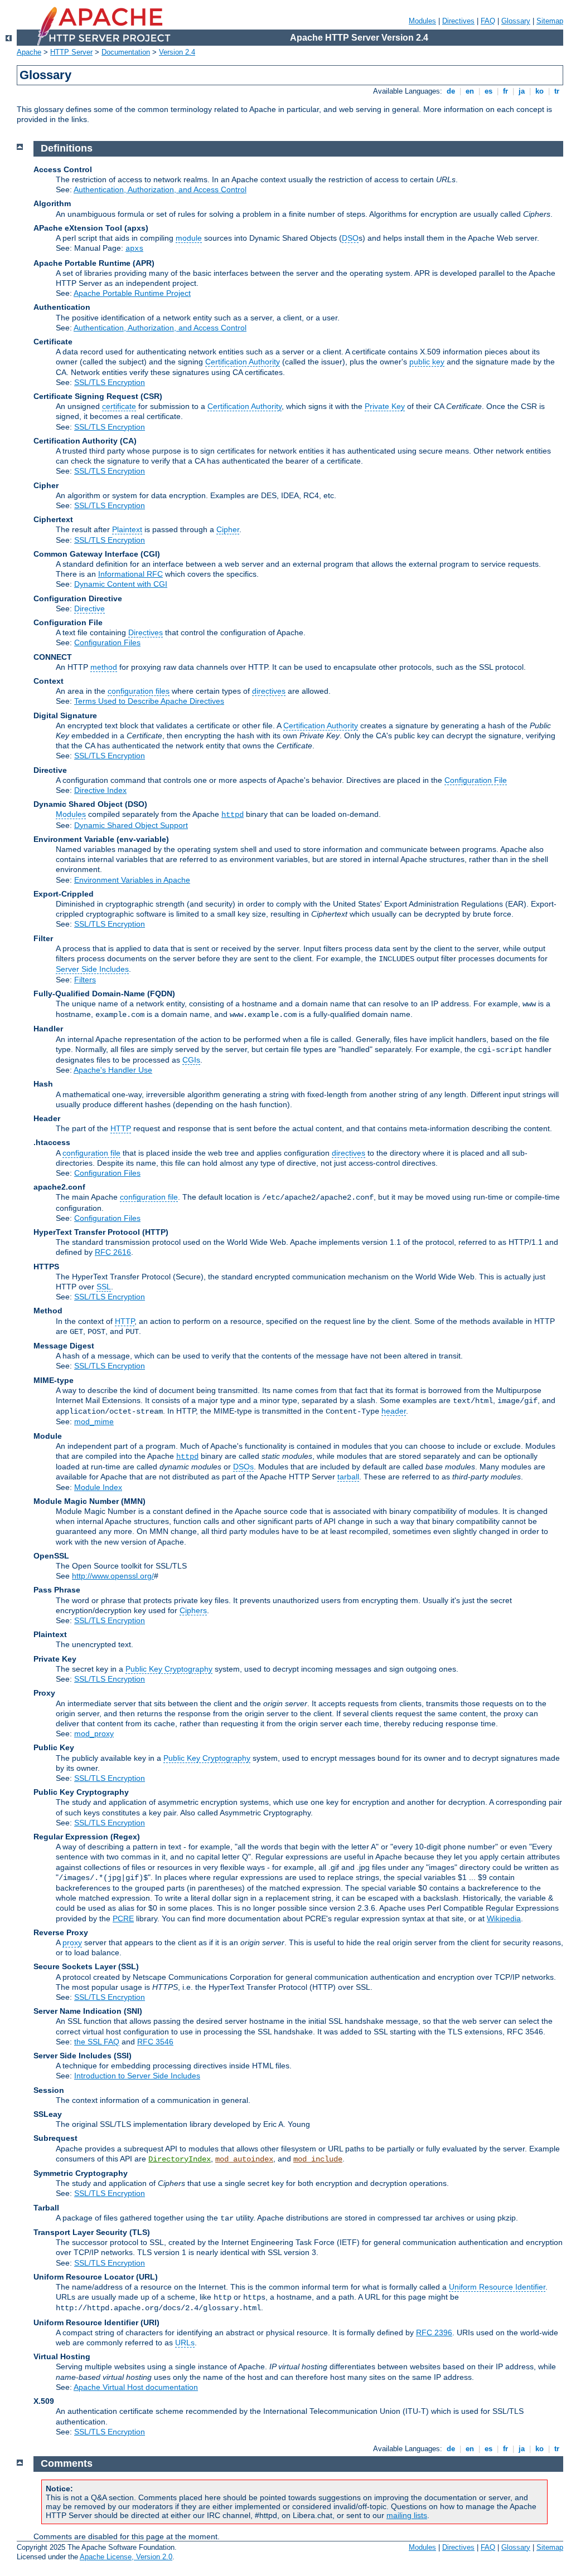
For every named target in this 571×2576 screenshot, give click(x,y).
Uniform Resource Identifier (497, 2287)
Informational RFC (130, 574)
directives (269, 691)
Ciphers (193, 1610)
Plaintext (127, 529)
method (104, 667)
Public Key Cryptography (169, 1669)
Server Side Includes (92, 969)
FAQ (488, 21)
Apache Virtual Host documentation (136, 2387)
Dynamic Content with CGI (121, 584)
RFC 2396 (434, 2332)
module (189, 238)
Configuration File (476, 780)
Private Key (385, 406)
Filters (85, 980)
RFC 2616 (113, 1252)
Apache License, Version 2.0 (126, 2557)
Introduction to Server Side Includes (137, 2076)
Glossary (516, 21)
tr (557, 91)
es (488, 91)
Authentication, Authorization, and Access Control (160, 189)
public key (427, 362)
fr (505, 91)
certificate (119, 406)
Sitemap (550, 21)
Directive (89, 608)
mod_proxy (94, 1733)
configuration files (139, 691)
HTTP (121, 1128)
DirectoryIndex (180, 2159)
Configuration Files (107, 642)
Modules (422, 21)
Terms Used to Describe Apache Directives (149, 701)
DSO (350, 238)
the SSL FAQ (97, 2042)
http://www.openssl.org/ (113, 1576)
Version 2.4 (177, 52)
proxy (72, 1942)
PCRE (123, 1918)
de (451, 91)
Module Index (98, 1487)
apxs (134, 249)
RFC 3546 (155, 2042)
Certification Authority (243, 362)
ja (522, 91)
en (470, 91)
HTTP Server (71, 52)
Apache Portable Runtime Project (132, 293)
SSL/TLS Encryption (110, 382)
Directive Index (100, 790)
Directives (458, 21)
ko (539, 91)
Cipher (228, 529)
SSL (104, 1287)
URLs (185, 2343)
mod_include (318, 2159)
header (394, 1411)
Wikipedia (504, 1918)
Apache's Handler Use (113, 1070)
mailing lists (407, 2515)
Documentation (126, 52)
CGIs (191, 1060)
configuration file (91, 1153)
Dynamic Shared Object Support (131, 825)
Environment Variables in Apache (132, 880)
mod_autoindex (244, 2159)
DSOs (243, 1467)
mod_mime (94, 1421)
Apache (29, 52)
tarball (348, 1477)
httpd (233, 815)
